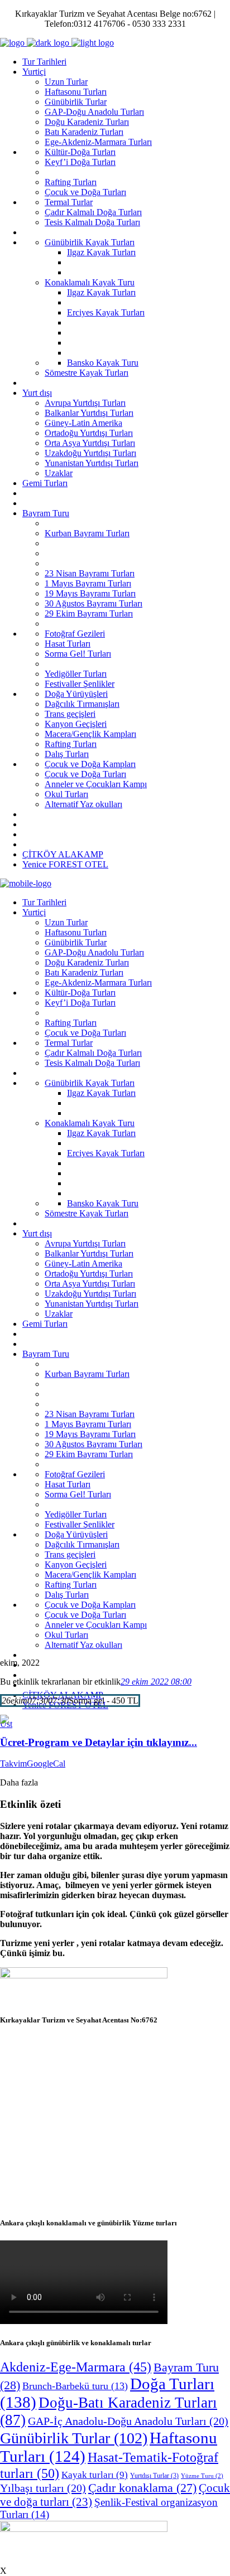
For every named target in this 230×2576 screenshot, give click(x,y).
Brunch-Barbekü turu (75, 2386)
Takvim (13, 1764)
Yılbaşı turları (43, 2488)
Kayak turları (95, 2475)
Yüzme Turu (202, 2476)
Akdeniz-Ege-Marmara (76, 2367)
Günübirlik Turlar (74, 2438)
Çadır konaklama (142, 2488)
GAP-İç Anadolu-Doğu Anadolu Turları (128, 2421)
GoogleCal (46, 1764)
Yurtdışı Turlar (154, 2476)
